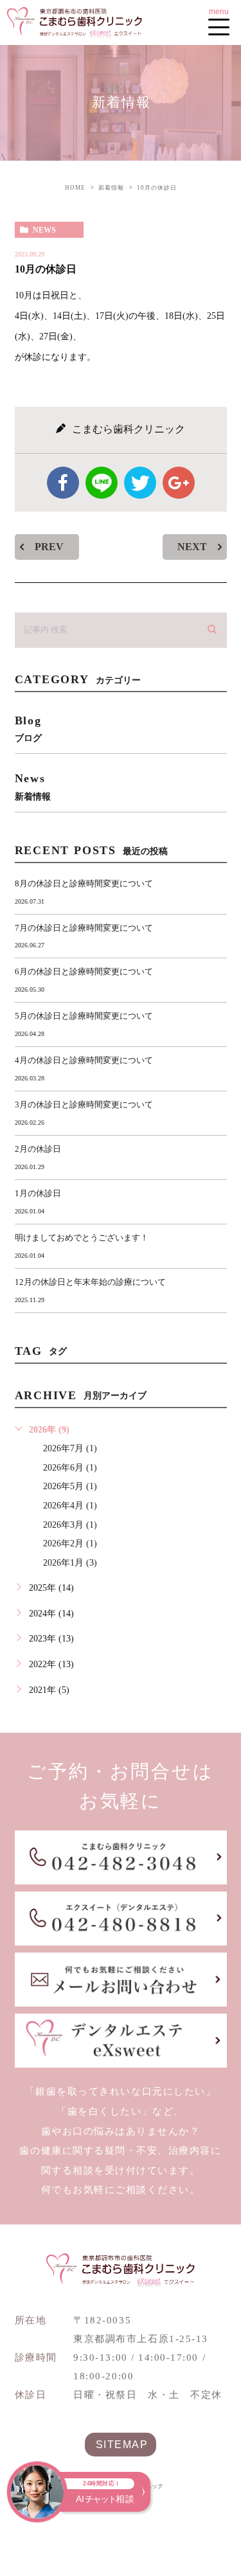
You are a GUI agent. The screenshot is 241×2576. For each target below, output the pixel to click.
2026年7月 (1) (70, 1448)
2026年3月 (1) (70, 1525)
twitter (140, 483)
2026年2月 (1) (70, 1543)
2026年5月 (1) (70, 1486)
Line (102, 483)
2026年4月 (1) (70, 1506)
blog (28, 729)
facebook (63, 483)
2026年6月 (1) (70, 1468)
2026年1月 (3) (70, 1563)
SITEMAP (122, 2444)
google (179, 483)
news (44, 230)
